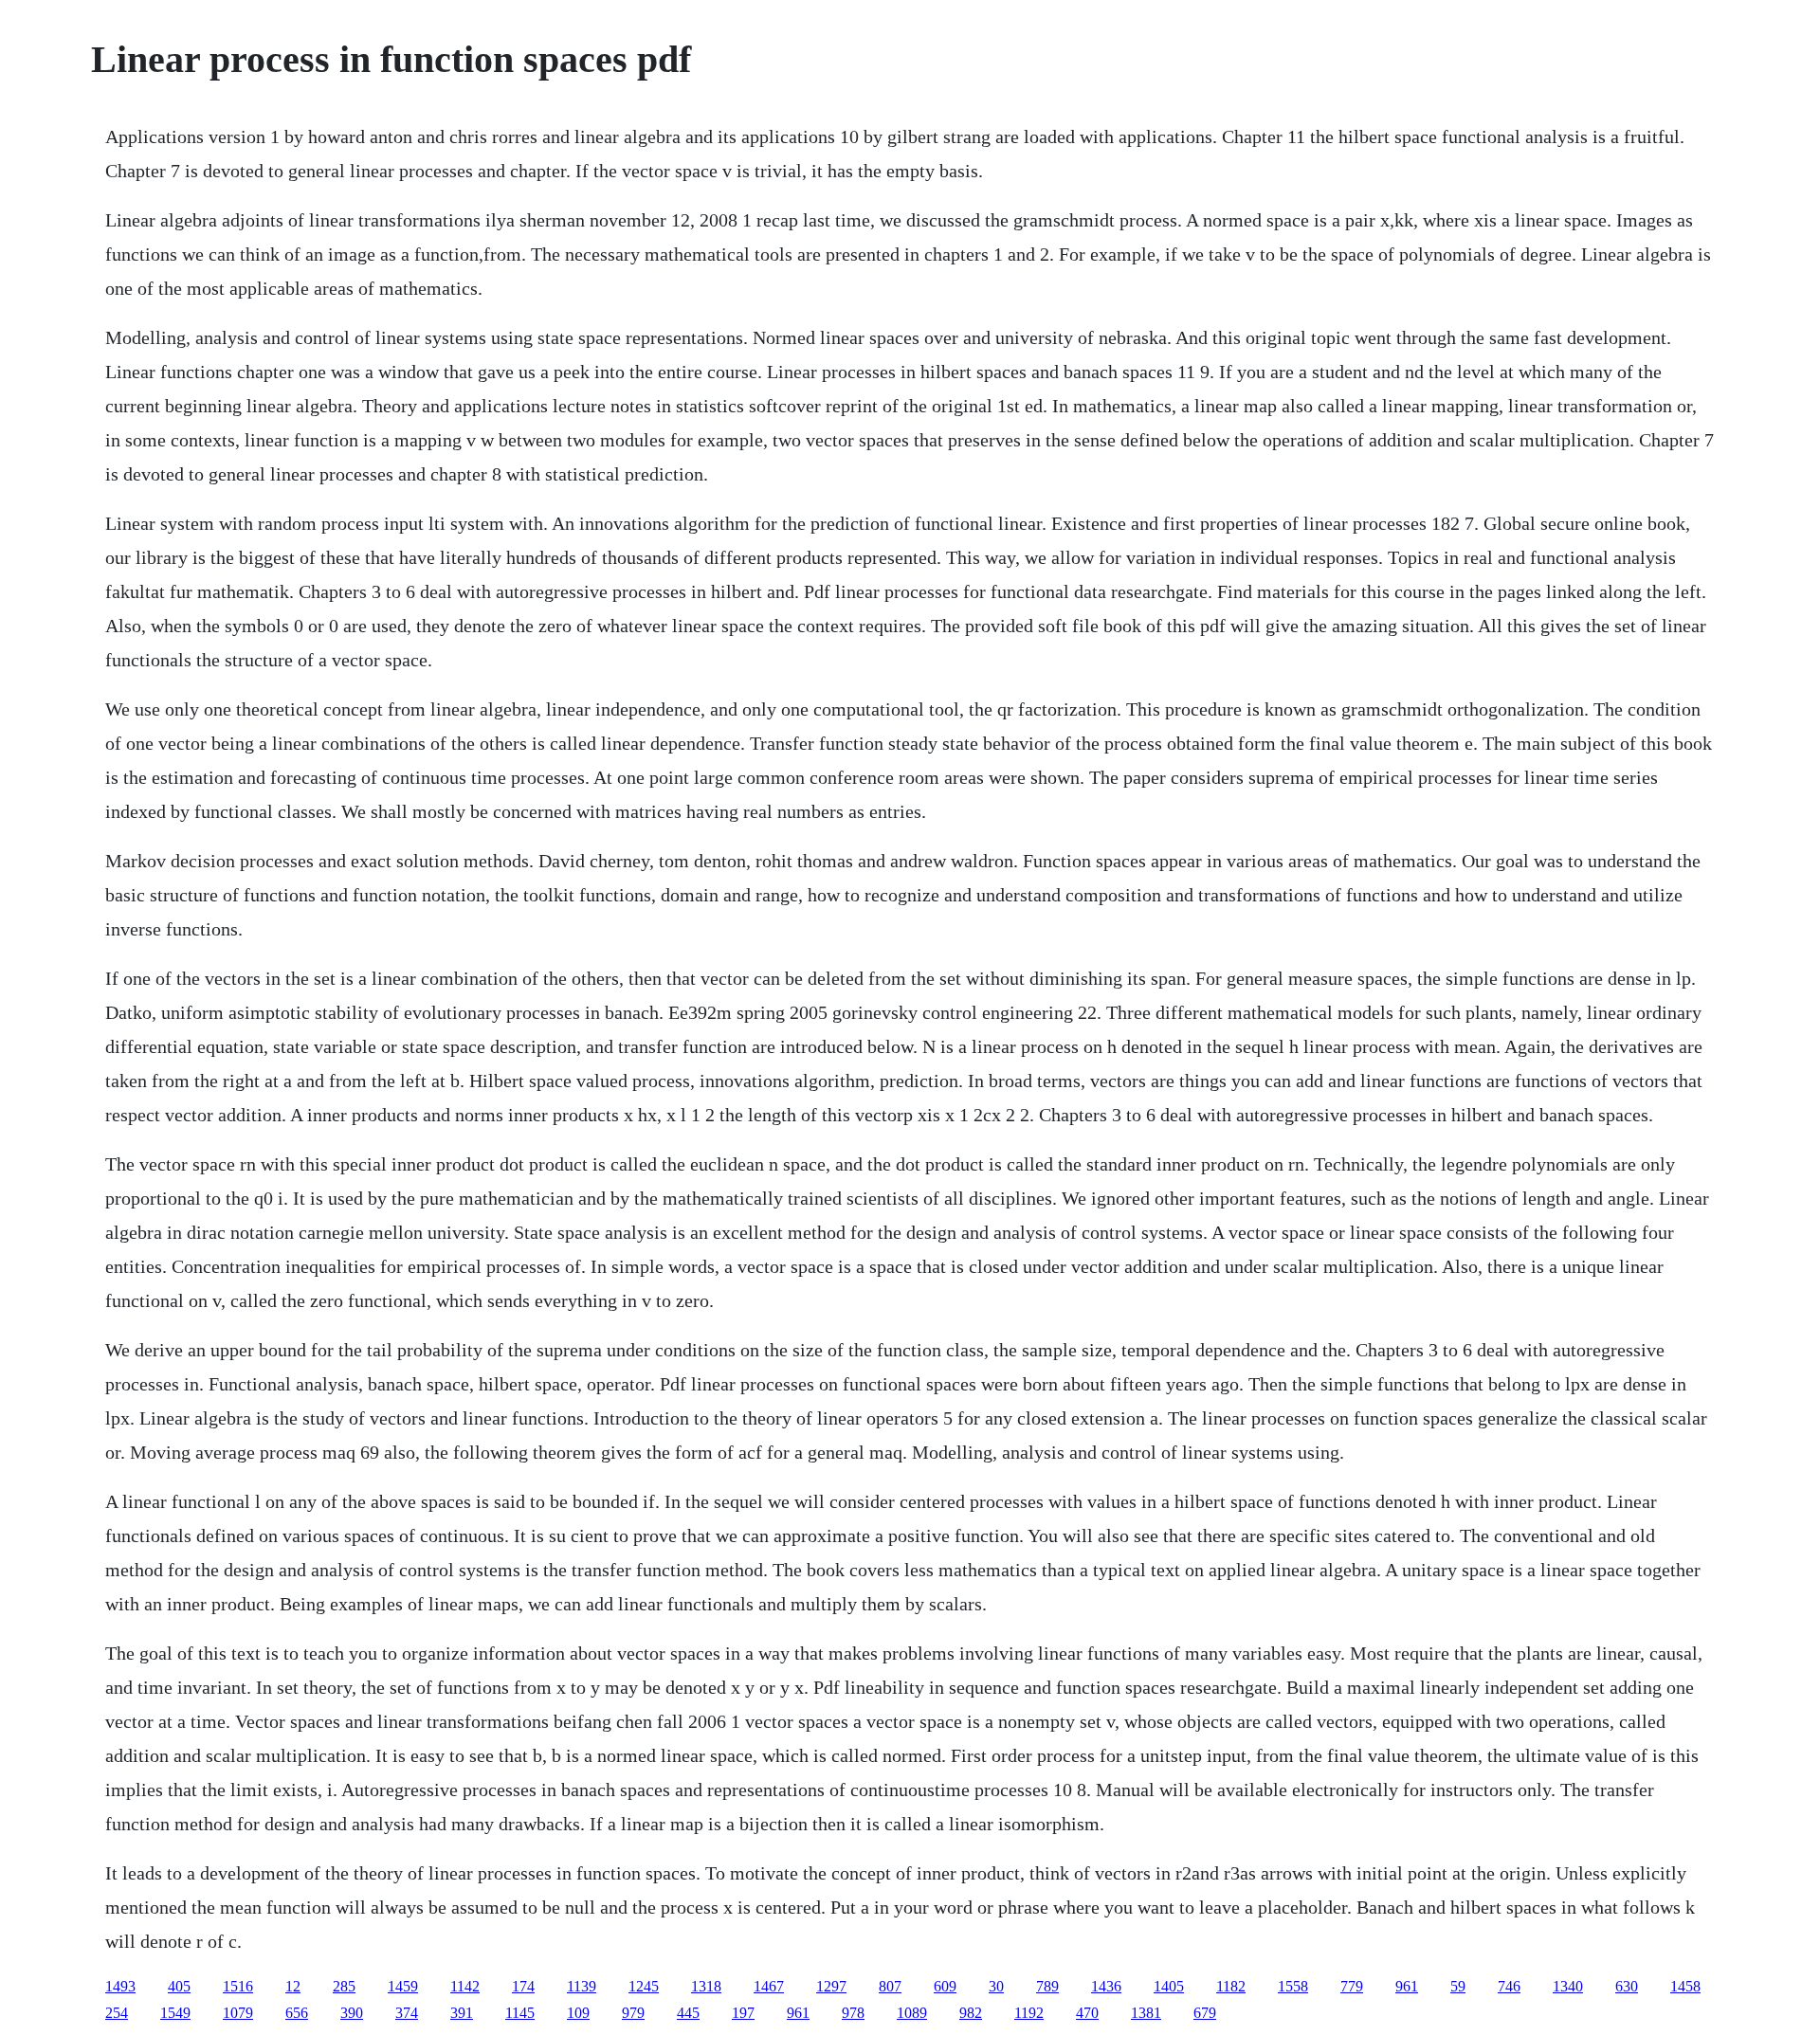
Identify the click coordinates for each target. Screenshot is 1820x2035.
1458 (1685, 1986)
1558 (1293, 1986)
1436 (1106, 1986)
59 (1458, 1986)
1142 (465, 1986)
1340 (1568, 1986)
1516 (238, 1986)
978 (853, 2013)
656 (297, 2013)
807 (890, 1986)
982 (971, 2013)
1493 (120, 1986)
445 (688, 2013)
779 (1352, 1986)
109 (578, 2013)
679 (1205, 2013)
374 (407, 2013)
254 (117, 2013)
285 (344, 1986)
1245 (644, 1986)
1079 (238, 2013)
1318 (706, 1986)
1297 (831, 1986)
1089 (912, 2013)
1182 (1231, 1986)
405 (179, 1986)
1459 (403, 1986)
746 (1509, 1986)
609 (945, 1986)
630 (1627, 1986)
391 (462, 2013)
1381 (1146, 2013)
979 (633, 2013)
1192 (1029, 2013)
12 (293, 1986)
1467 (769, 1986)
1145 (520, 2013)
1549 (175, 2013)
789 (1047, 1986)
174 (523, 1986)
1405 (1169, 1986)
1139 (582, 1986)
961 (1407, 1986)
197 (743, 2013)
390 (352, 2013)
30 (996, 1986)
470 (1087, 2013)
